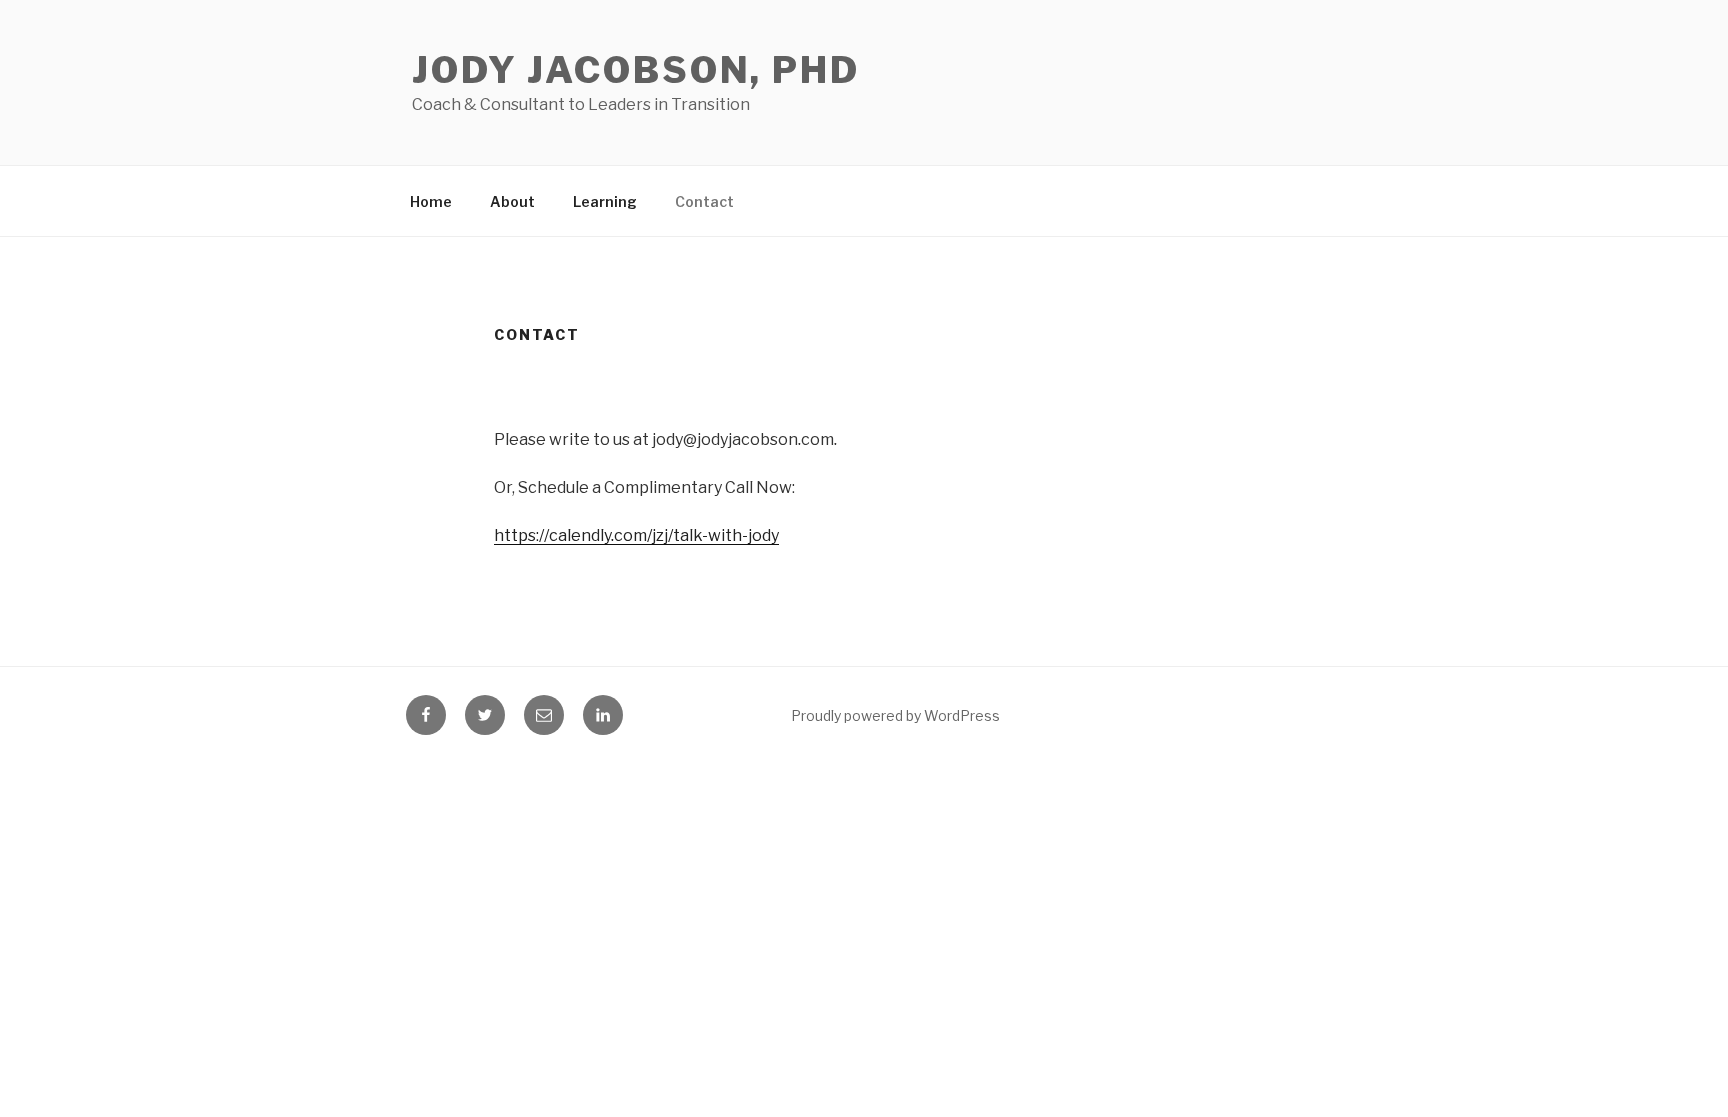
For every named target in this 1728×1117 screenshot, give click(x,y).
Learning (605, 201)
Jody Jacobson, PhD (636, 70)
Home (431, 201)
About (512, 201)
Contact (704, 201)
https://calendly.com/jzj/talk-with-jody (636, 535)
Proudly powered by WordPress (895, 715)
